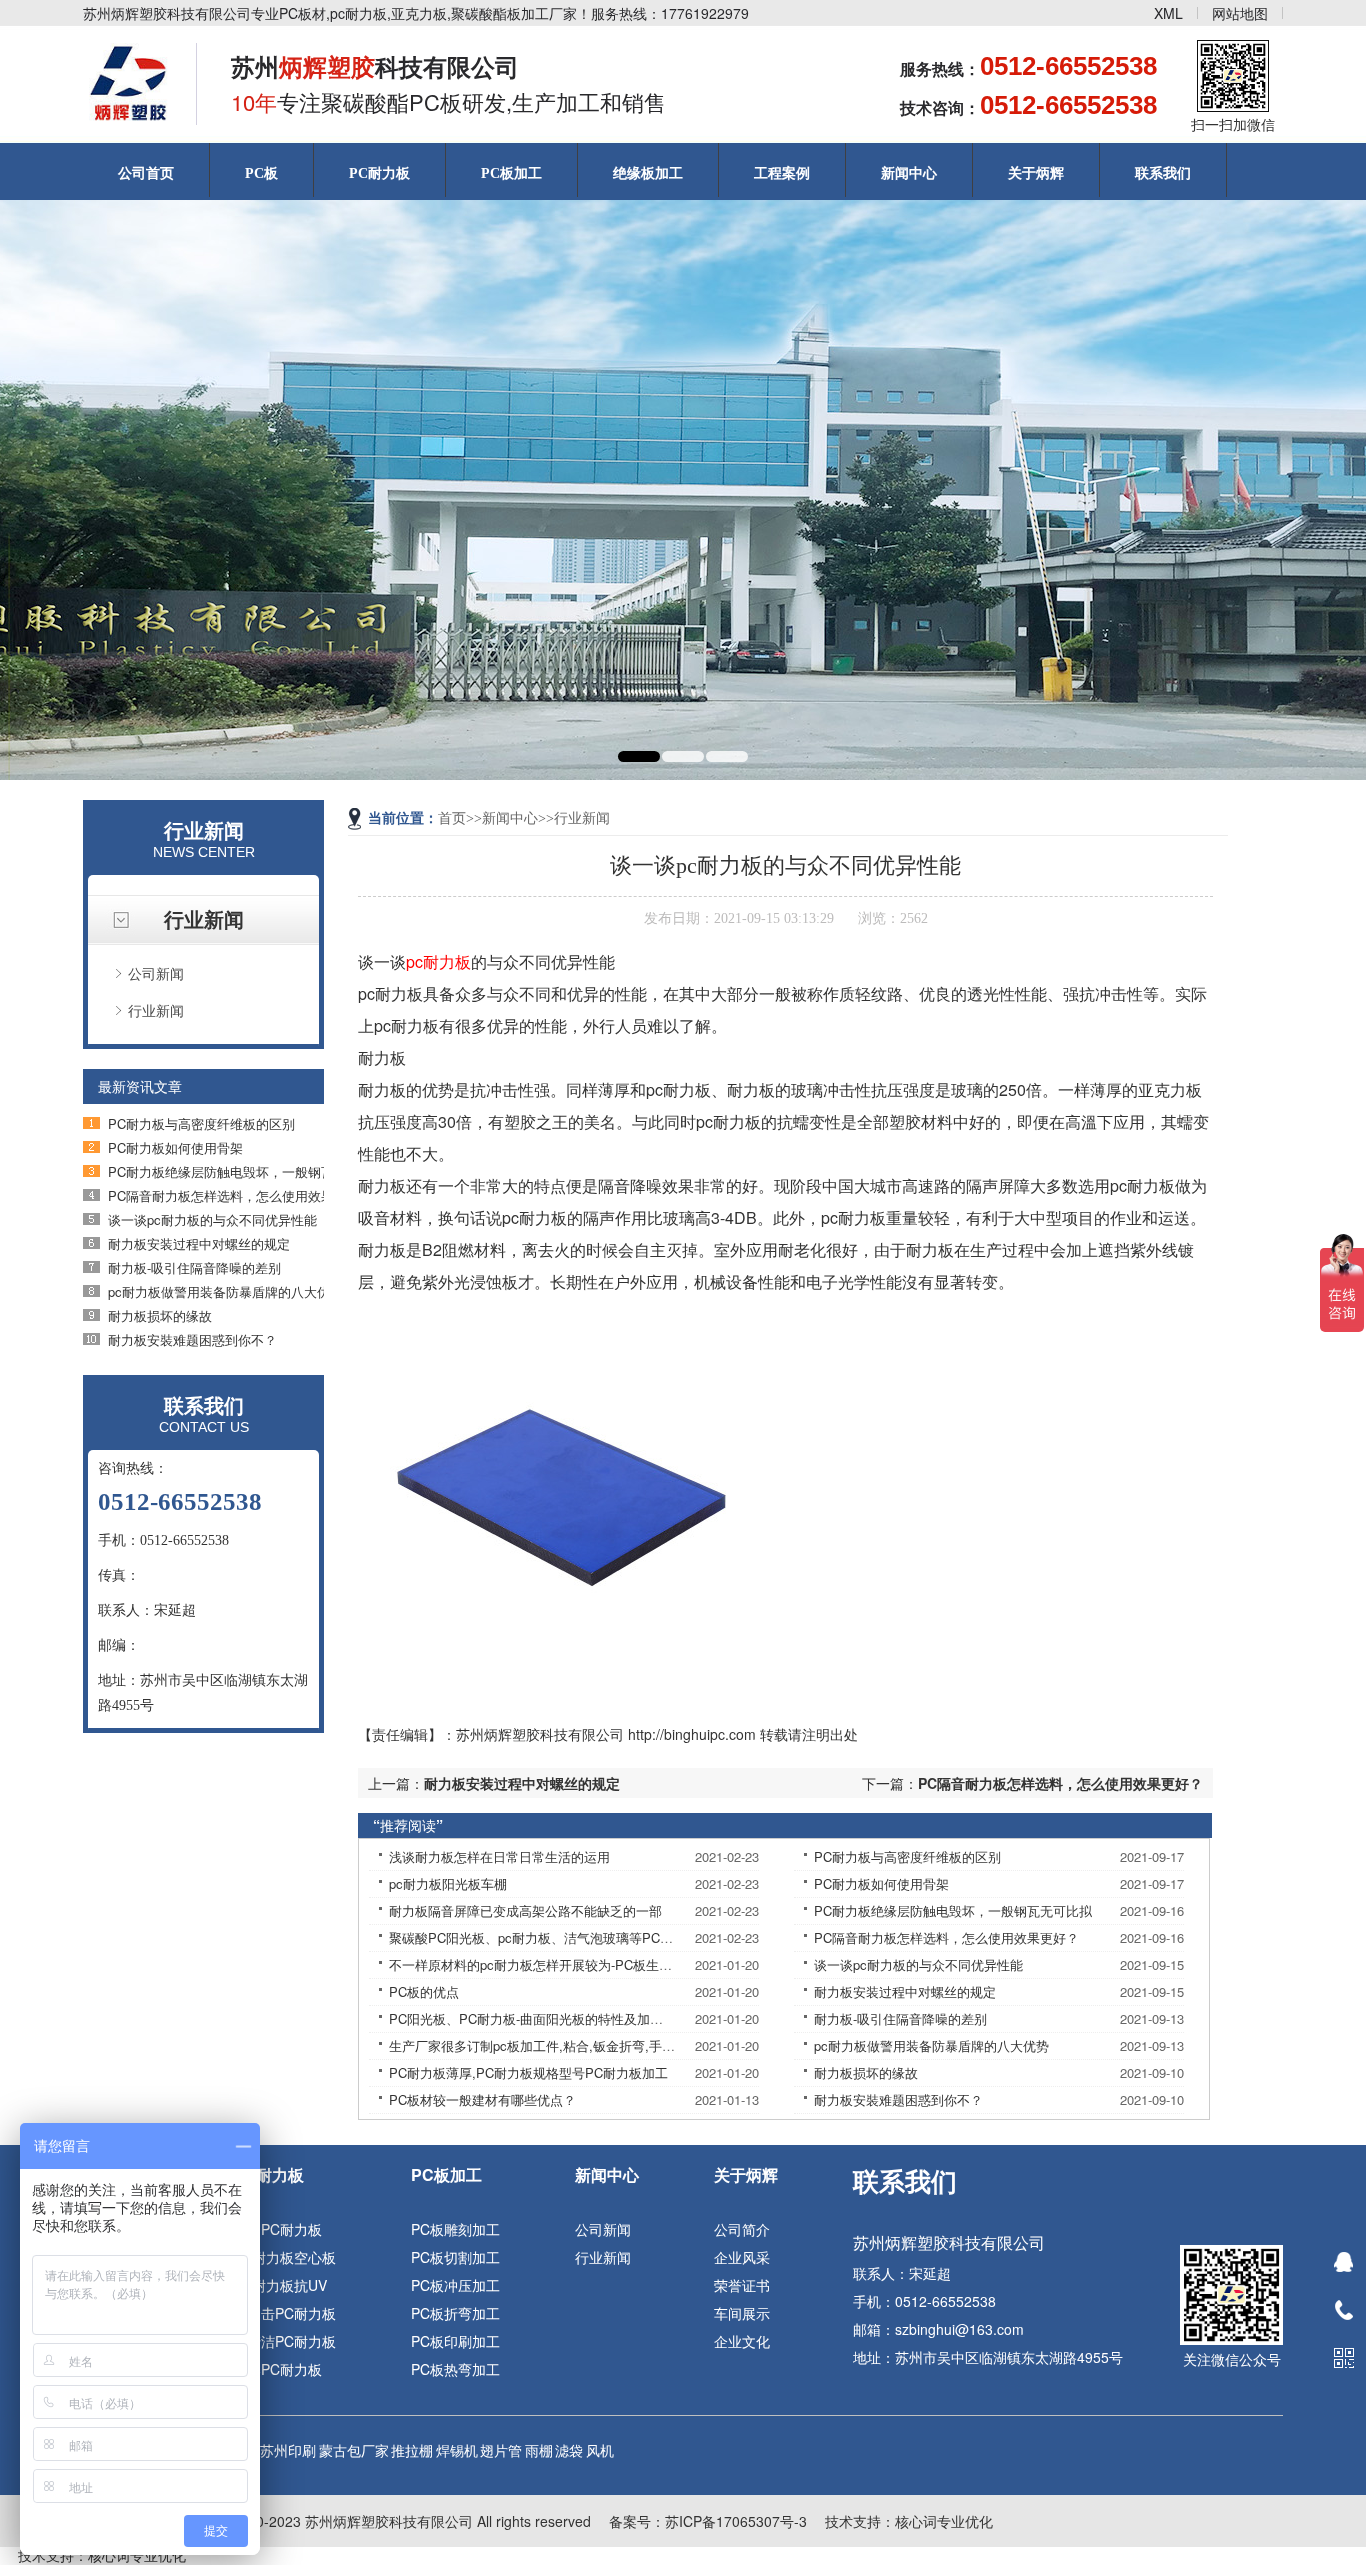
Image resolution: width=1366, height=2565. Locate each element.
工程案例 (782, 173)
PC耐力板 (379, 173)
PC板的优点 (424, 1991)
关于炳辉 (1036, 173)
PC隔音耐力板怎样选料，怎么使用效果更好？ (240, 1195)
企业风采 (742, 2257)
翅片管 (501, 2450)
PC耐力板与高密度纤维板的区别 (201, 1123)
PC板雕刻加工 (455, 2229)
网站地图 (1240, 13)
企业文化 (742, 2341)
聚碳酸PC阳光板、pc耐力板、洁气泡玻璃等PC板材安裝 (550, 1937)
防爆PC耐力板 (277, 2369)
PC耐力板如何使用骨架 (175, 1147)
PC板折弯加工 (455, 2313)
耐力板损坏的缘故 (160, 1315)
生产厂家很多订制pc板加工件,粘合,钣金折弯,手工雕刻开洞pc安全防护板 (597, 2045)
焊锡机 (457, 2450)
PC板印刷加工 (455, 2341)
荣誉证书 (742, 2285)
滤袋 (569, 2450)
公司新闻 (156, 973)
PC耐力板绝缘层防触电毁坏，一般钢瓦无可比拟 (247, 1171)
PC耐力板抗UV (280, 2285)
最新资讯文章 (140, 1086)
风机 (600, 2450)
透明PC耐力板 (277, 2229)
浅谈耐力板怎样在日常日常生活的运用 (499, 1856)
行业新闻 (156, 1010)
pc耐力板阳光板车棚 (448, 1883)
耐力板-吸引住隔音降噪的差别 (194, 1267)
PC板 (261, 173)
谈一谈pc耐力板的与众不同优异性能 (212, 1219)
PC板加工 (511, 173)
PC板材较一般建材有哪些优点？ (482, 2099)
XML (1168, 13)
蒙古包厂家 (354, 2450)
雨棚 (539, 2450)
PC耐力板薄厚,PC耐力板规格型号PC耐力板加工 (528, 2072)
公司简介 (742, 2229)
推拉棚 (412, 2450)
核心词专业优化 (944, 2521)
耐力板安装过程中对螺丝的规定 (199, 1243)
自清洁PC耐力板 (284, 2341)
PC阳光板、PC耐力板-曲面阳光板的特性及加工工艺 (539, 2018)
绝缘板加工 (648, 173)
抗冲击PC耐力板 (284, 2313)
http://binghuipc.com (692, 1734)
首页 (452, 818)
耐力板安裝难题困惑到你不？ (192, 1339)
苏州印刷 (288, 2450)
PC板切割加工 (455, 2257)
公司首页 (146, 173)
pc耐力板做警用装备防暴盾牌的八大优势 (225, 1291)
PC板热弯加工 (455, 2369)
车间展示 (742, 2313)
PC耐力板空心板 (284, 2257)
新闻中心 (909, 173)
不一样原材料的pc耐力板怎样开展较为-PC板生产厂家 (543, 1964)
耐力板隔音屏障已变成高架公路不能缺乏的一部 (525, 1910)
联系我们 (1163, 173)
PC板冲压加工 (455, 2285)
